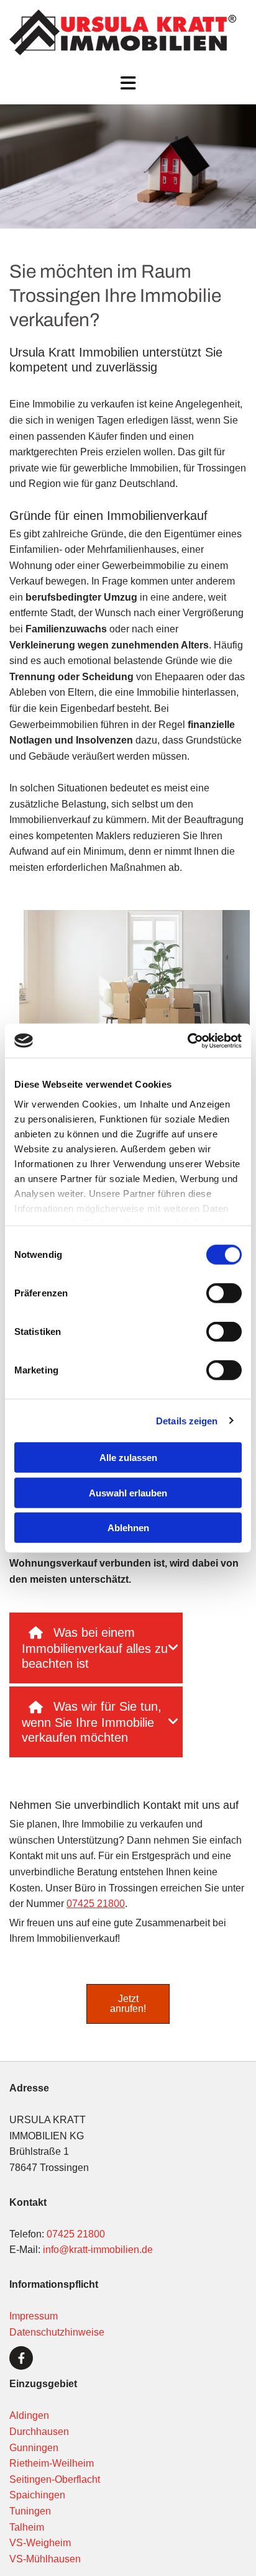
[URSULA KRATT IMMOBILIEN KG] (123, 32)
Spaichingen (39, 2495)
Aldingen (29, 2415)
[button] (128, 84)
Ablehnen (128, 1528)
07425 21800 (96, 1904)
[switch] (224, 1293)
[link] (36, 1633)
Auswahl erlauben (128, 1492)
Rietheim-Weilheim (52, 2463)
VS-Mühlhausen (45, 2559)
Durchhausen (39, 2432)
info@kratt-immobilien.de (98, 2250)
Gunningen (34, 2448)
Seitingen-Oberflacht (55, 2479)
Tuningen (30, 2511)
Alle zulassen (128, 1458)
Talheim (27, 2527)
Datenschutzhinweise (57, 2332)
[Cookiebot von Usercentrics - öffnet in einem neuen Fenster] (187, 1040)
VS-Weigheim (40, 2543)
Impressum (34, 2316)
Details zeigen (187, 1420)
